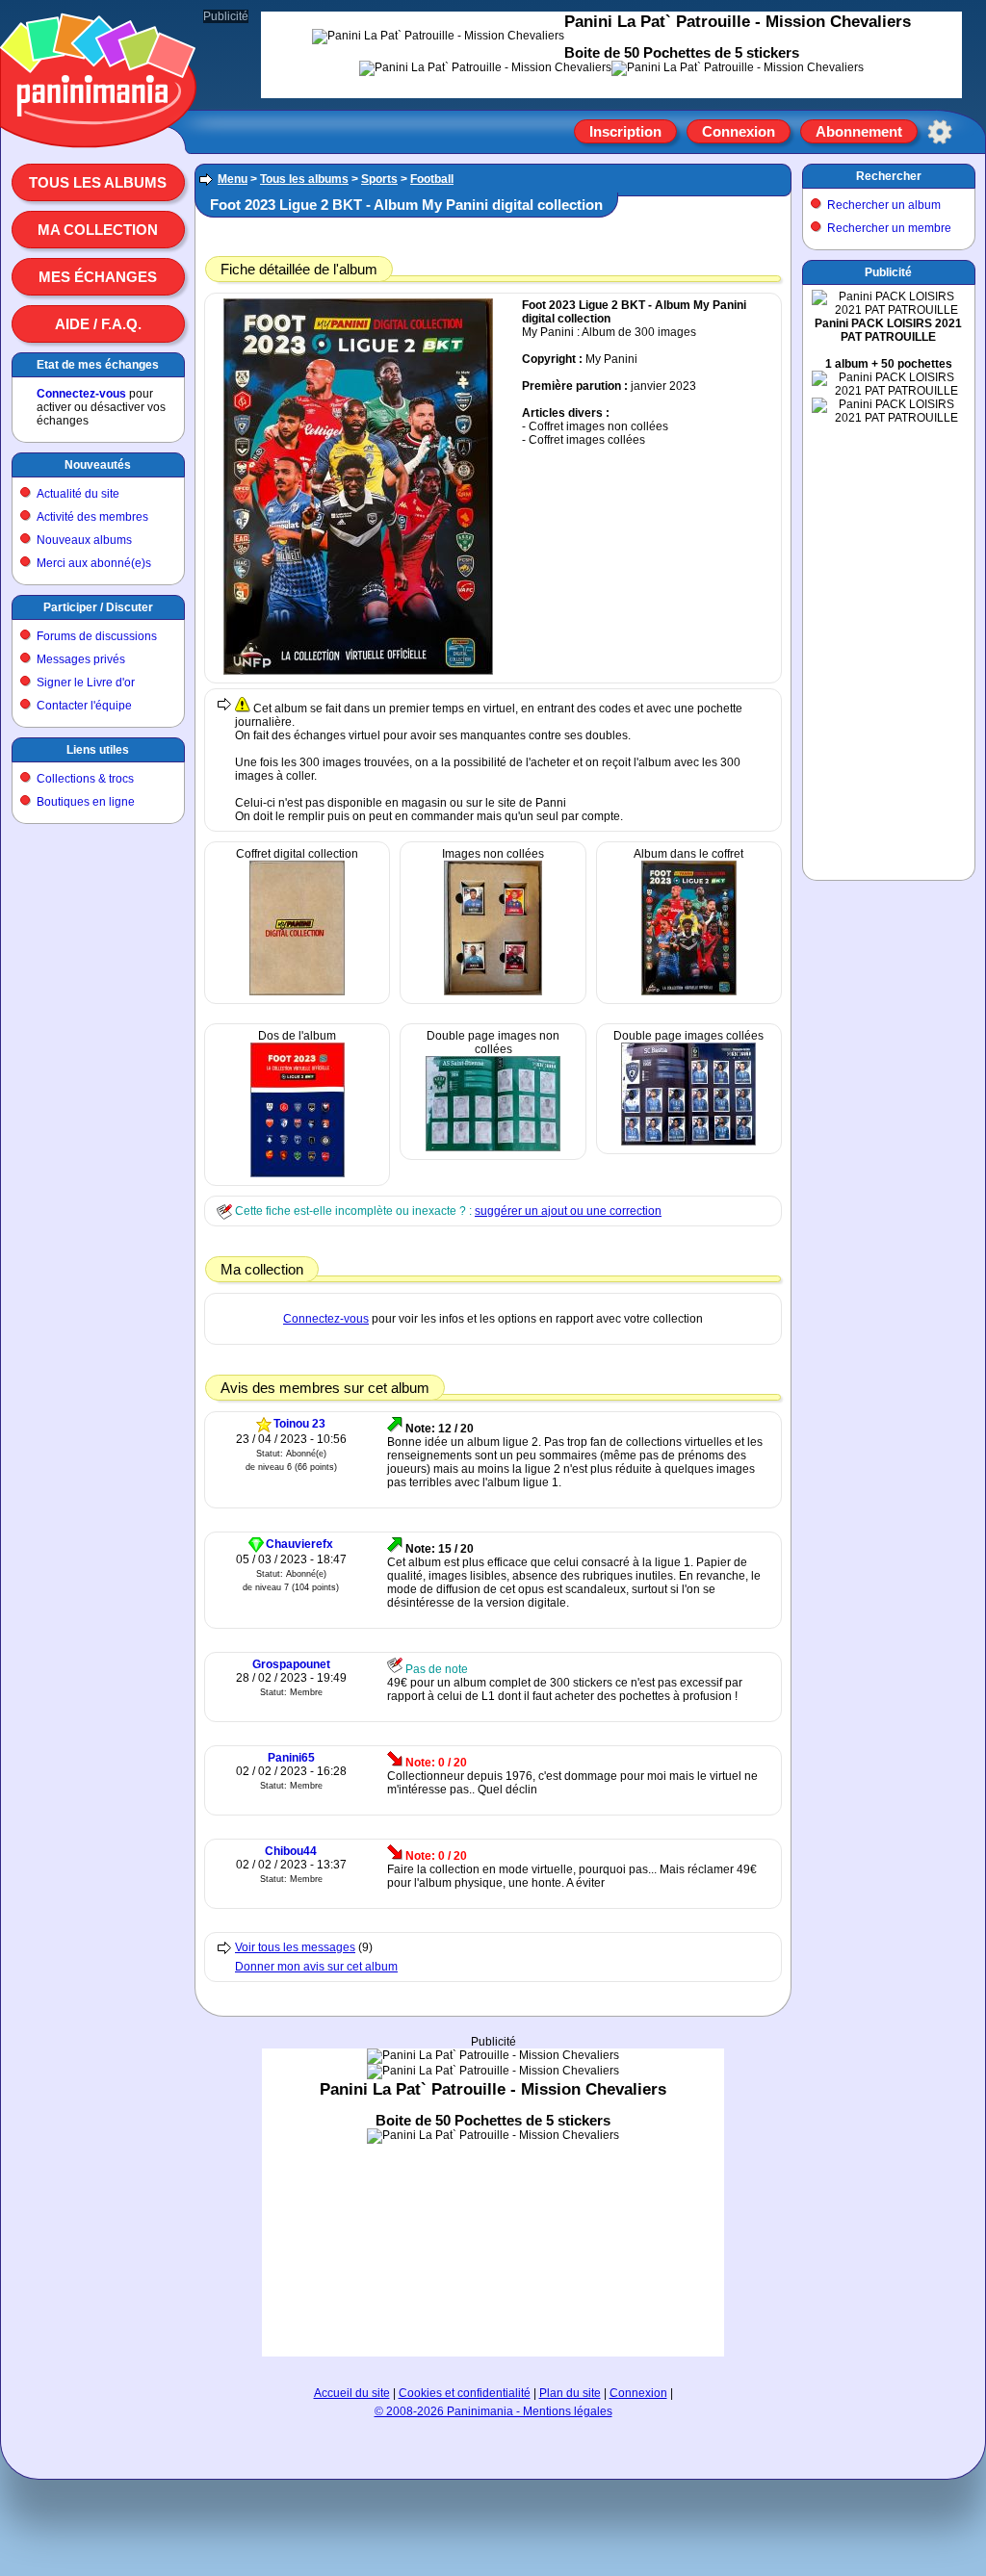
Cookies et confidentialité (465, 2393)
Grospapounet (291, 1664)
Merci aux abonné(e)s (94, 563)
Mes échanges (98, 277)
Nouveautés (98, 465)
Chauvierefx (299, 1544)
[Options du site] (940, 132)
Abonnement (859, 131)
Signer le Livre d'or (86, 683)
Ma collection (98, 230)
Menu (233, 179)
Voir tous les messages (295, 1947)
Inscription (625, 131)
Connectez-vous (81, 394)
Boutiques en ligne (86, 802)
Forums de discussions (97, 636)
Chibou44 (291, 1851)
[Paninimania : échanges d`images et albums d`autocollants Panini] (98, 124)
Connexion (739, 131)
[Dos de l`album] (298, 1173)
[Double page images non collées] (493, 1147)
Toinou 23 (299, 1424)
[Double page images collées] (688, 1142)
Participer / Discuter (98, 607)
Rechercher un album (884, 205)
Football (432, 179)
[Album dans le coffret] (689, 992)
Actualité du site (78, 494)
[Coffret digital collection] (297, 992)
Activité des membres (92, 517)
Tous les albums (98, 182)
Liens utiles (98, 750)
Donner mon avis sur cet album (316, 1967)
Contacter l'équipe (84, 706)
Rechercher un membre (889, 228)
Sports (379, 179)
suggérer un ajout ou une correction (568, 1211)
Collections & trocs (85, 779)
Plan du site (570, 2393)
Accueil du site (352, 2393)
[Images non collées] (493, 992)
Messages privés (81, 659)
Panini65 (291, 1758)
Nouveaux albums (84, 540)
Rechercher (889, 176)
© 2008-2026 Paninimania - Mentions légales (493, 2411)
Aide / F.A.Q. (98, 324)
